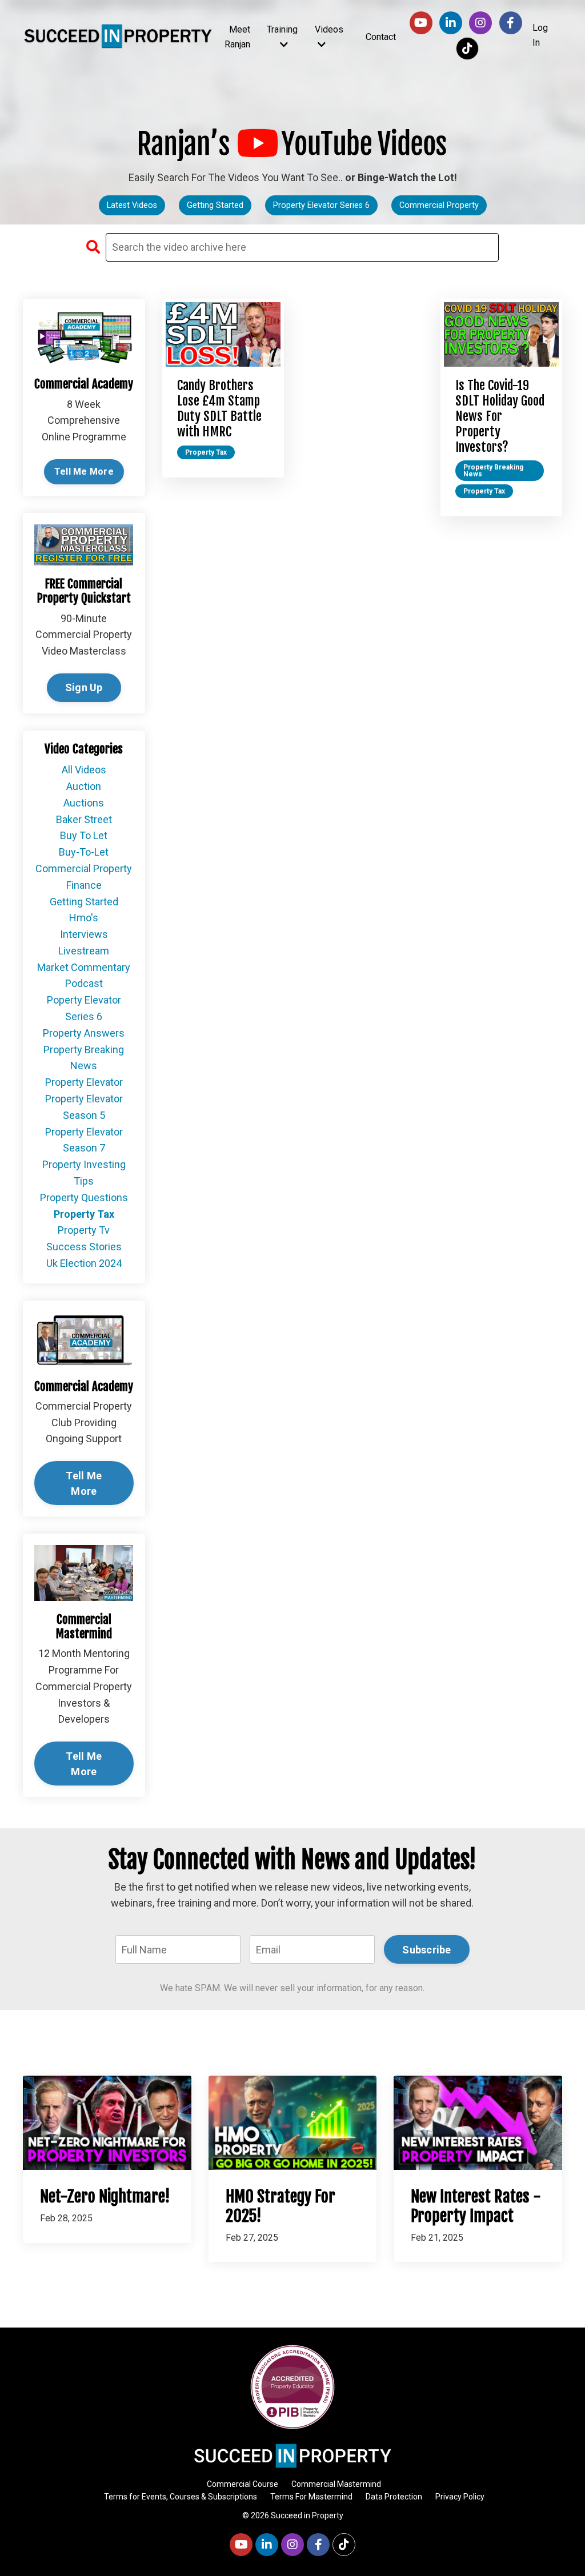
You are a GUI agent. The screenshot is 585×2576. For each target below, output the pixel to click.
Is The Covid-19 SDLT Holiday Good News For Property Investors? (500, 416)
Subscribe (426, 1950)
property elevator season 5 (84, 1107)
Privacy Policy (460, 2497)
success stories (84, 1247)
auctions (84, 803)
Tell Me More (84, 472)
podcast (84, 983)
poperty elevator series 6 (84, 1008)
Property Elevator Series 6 (321, 205)
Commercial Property (439, 205)
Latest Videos (132, 205)
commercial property (84, 868)
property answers (84, 1033)
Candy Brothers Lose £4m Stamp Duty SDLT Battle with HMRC (219, 409)
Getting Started (215, 205)
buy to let (84, 835)
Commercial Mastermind (336, 2484)
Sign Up (84, 687)
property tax (206, 452)
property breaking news (493, 471)
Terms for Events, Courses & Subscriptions (181, 2497)
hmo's (84, 918)
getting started (84, 902)
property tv (84, 1230)
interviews (84, 934)
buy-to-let (84, 852)
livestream (84, 951)
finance (84, 885)
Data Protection (394, 2497)
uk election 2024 (84, 1263)
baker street (84, 819)
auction (84, 786)
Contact (381, 37)
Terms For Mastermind (311, 2497)
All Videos (84, 770)
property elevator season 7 (84, 1140)
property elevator (84, 1082)
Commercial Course (243, 2484)
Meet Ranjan (237, 37)
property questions (84, 1197)
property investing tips (84, 1173)
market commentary (84, 967)
